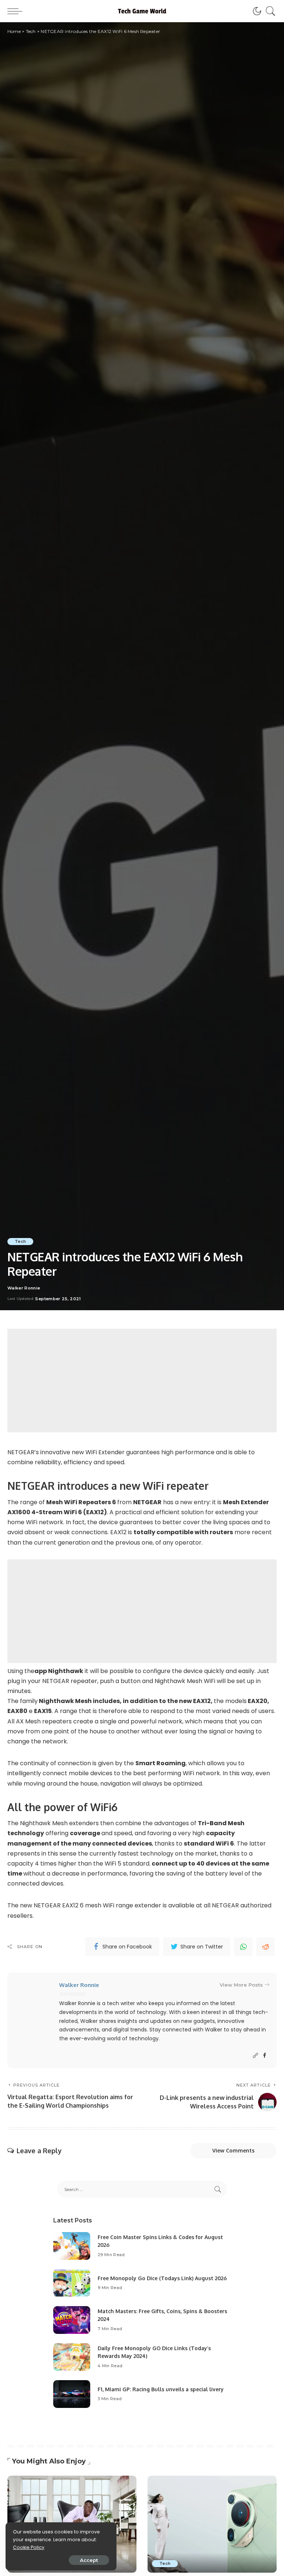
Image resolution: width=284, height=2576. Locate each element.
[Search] (269, 11)
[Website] (256, 2056)
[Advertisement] (142, 1381)
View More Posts (241, 1985)
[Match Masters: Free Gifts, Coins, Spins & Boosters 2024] (72, 2320)
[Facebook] (265, 2056)
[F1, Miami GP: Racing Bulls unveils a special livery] (72, 2394)
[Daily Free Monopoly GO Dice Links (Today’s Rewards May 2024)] (72, 2357)
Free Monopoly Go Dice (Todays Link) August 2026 (162, 2278)
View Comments (233, 2150)
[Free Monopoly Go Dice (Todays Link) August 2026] (72, 2283)
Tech (20, 1241)
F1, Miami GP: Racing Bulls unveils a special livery (161, 2389)
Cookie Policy (29, 2547)
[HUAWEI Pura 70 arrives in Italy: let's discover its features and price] (212, 2524)
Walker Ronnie (24, 1288)
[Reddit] (266, 1947)
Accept (89, 2560)
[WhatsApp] (243, 1947)
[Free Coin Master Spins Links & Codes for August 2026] (72, 2246)
